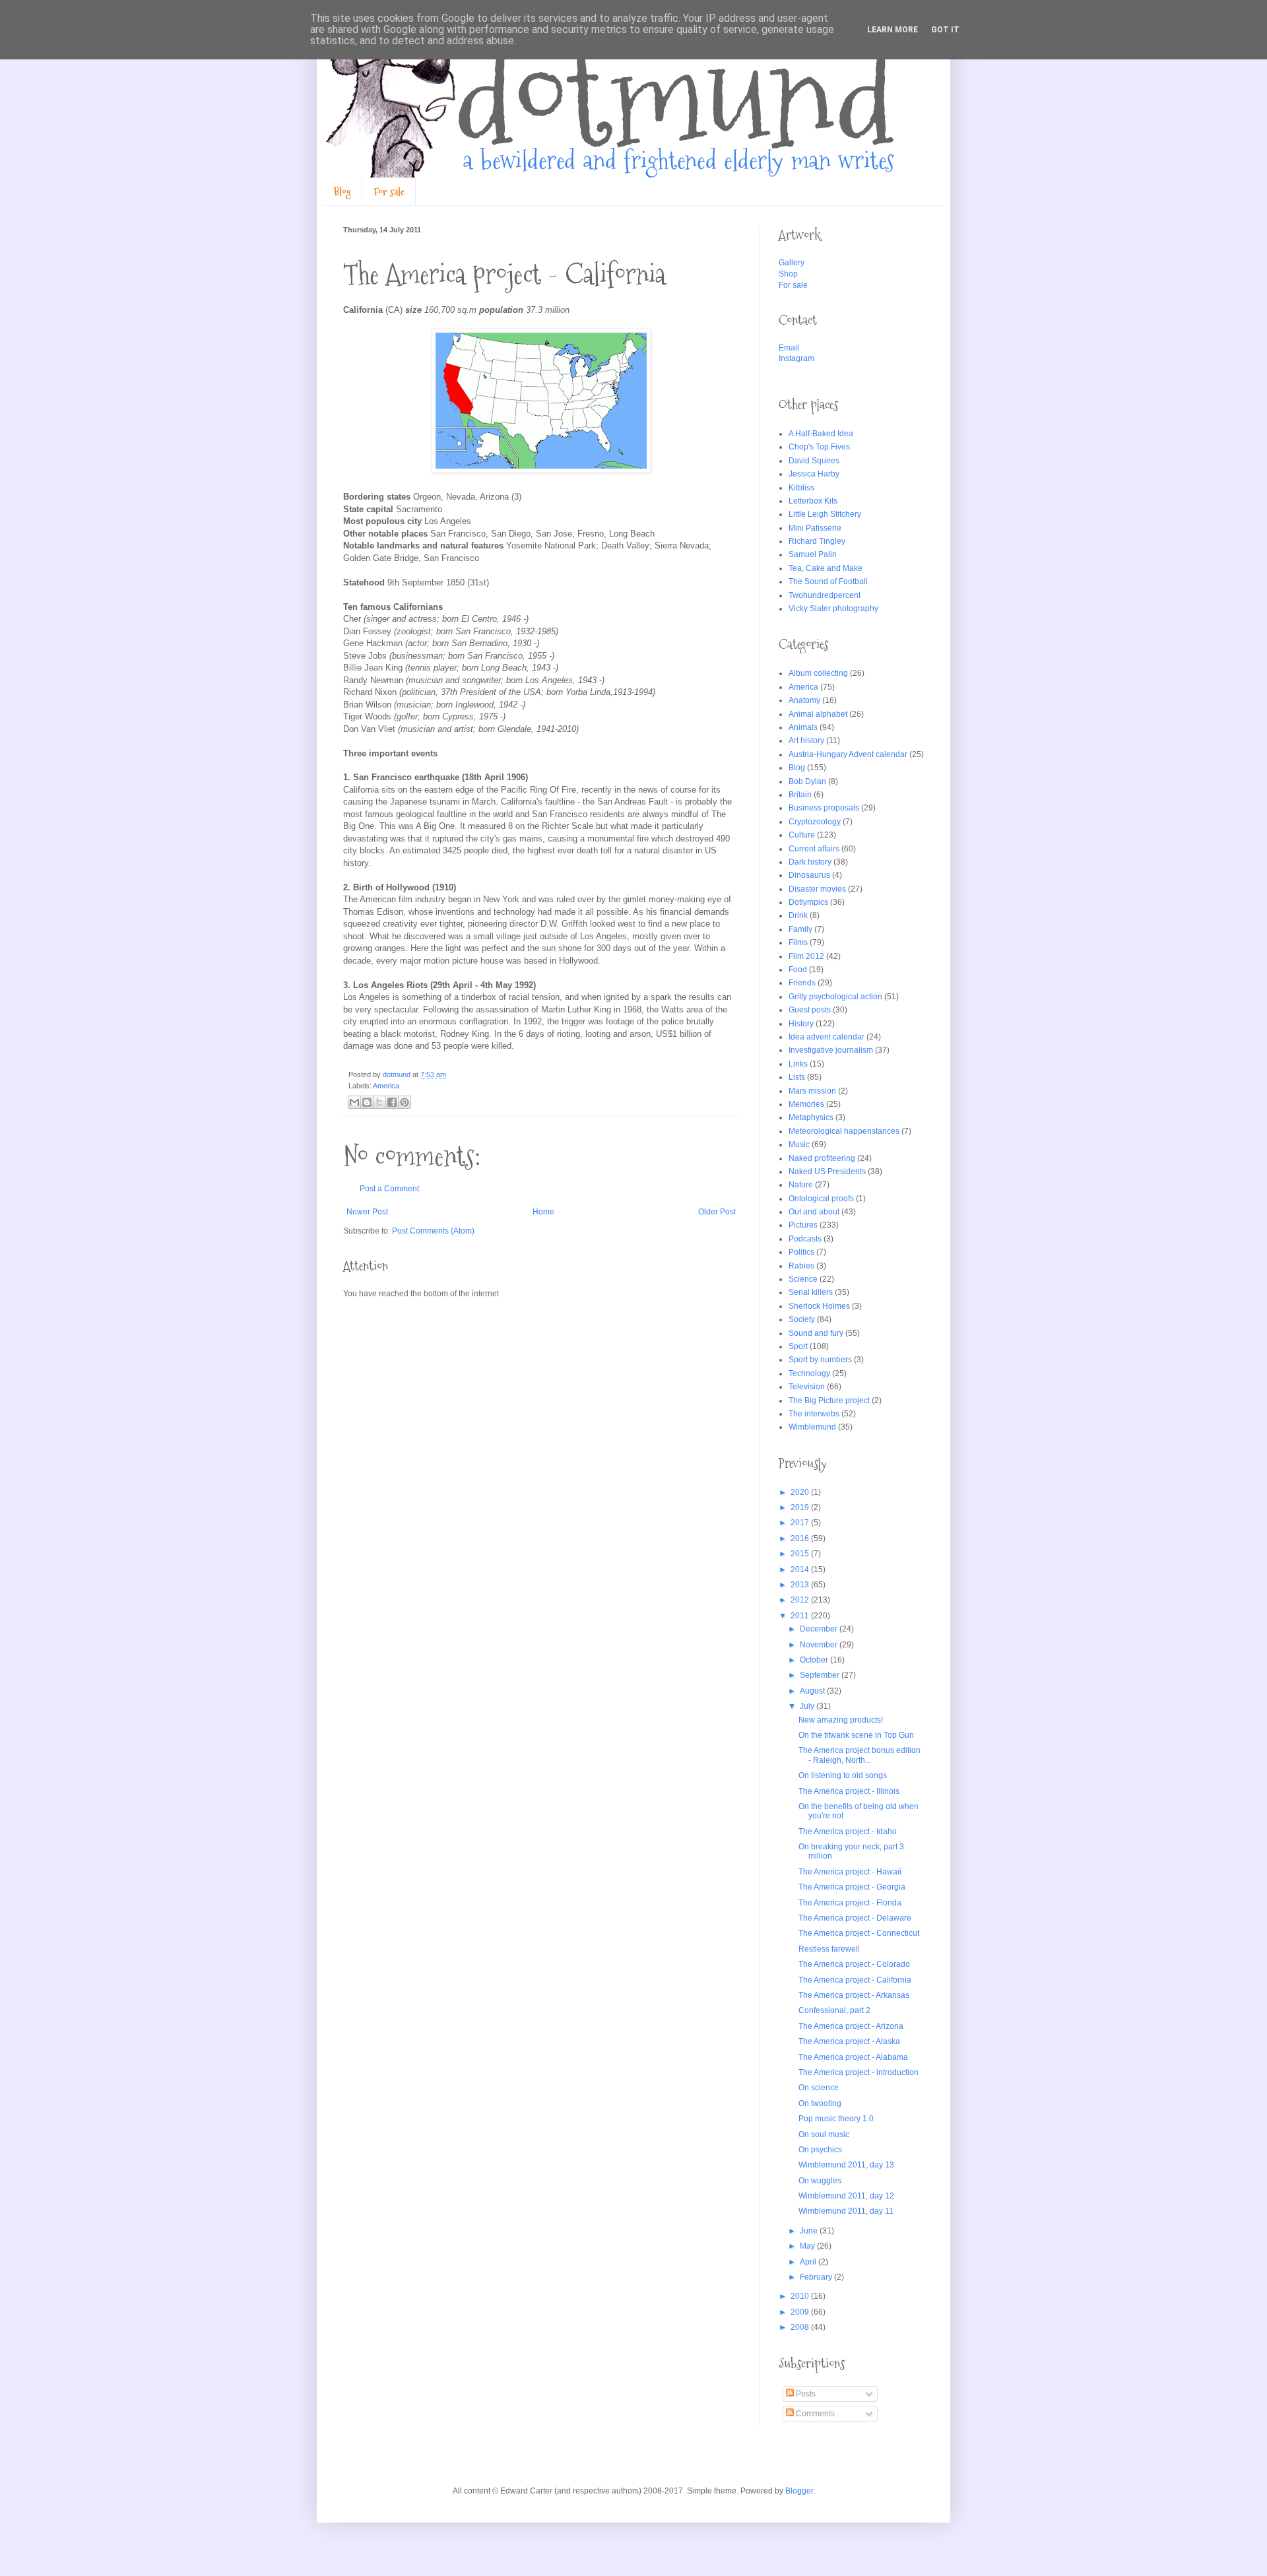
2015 (801, 1554)
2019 (801, 1507)
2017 (801, 1523)
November (820, 1645)
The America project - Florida (850, 1903)
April (809, 2262)
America (386, 1086)
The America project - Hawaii (850, 1872)
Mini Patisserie (815, 528)
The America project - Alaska (849, 2041)
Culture (802, 835)
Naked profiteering (822, 1158)
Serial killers (811, 1292)
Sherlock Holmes (819, 1306)
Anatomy (804, 700)
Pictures (803, 1225)
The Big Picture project (829, 1401)
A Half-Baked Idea (821, 434)
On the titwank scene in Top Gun (856, 1735)
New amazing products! (841, 1720)
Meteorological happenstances (844, 1131)
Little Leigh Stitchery (825, 514)
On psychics (820, 2150)
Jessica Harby (814, 474)
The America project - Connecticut (859, 1933)
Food (798, 970)
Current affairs (814, 849)
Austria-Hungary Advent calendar (848, 754)
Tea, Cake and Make (826, 568)
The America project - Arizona (851, 2026)
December (820, 1629)
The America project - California (855, 1980)
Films (798, 942)
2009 (801, 2312)
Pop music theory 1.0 (836, 2119)
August (813, 1691)
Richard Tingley (817, 541)
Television (807, 1387)
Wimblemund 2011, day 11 (846, 2211)
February (817, 2277)
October (815, 1660)
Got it (945, 30)
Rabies (801, 1266)
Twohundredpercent (825, 595)
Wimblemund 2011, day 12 (846, 2196)
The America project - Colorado (854, 1964)
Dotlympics (808, 902)
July (808, 1706)
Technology (809, 1373)
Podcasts (805, 1239)
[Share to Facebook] (392, 1102)
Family (800, 929)
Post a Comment (389, 1189)
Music (799, 1144)
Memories (806, 1104)
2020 (801, 1492)
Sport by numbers (820, 1360)
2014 (801, 1569)
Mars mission (812, 1091)
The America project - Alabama (853, 2057)
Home (543, 1212)
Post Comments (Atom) (433, 1231)
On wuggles (820, 2181)
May (808, 2246)
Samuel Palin (813, 554)
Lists (797, 1077)
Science (803, 1279)
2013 (801, 1585)
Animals (803, 727)
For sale (389, 192)
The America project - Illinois (849, 1791)
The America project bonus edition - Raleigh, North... (860, 1755)
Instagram (796, 358)
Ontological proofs (821, 1199)
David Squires (814, 461)
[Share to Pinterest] (405, 1102)
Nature (801, 1185)
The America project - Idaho (848, 1832)
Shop (788, 274)
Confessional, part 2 (834, 2010)
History (801, 1024)
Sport (798, 1346)
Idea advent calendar (827, 1037)
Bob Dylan (807, 781)
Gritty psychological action (835, 997)
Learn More (893, 30)
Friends (802, 983)
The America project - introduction (859, 2072)
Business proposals (824, 808)
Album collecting (818, 673)
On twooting (820, 2103)
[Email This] (354, 1102)
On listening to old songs (843, 1775)
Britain (800, 795)
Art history (806, 741)
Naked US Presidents (827, 1172)
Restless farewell (829, 1949)
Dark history (810, 862)
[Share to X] (379, 1102)
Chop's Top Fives (819, 447)
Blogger (799, 2491)
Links (798, 1064)
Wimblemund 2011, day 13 (846, 2165)
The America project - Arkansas (854, 1995)
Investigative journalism (831, 1050)
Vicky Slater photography (833, 609)
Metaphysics (811, 1117)
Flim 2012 (806, 956)
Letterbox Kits (813, 501)
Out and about (814, 1212)
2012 (801, 1600)
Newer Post (367, 1212)
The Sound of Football (828, 581)
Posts (805, 2394)
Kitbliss (801, 488)
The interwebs (814, 1414)
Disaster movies (817, 889)
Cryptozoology (815, 822)
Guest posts (810, 1010)
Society (802, 1319)
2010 (801, 2296)
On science (819, 2088)
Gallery (792, 263)
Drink (798, 915)
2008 (801, 2327)
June (810, 2231)
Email (789, 348)
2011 (801, 1616)
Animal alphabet (818, 714)
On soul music (824, 2134)
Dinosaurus (809, 875)
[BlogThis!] (367, 1102)
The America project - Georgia (852, 1887)
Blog (342, 192)
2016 (801, 1538)
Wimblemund (812, 1427)
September (821, 1675)
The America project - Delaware (855, 1918)
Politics (801, 1252)
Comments (814, 2414)
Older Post (717, 1212)
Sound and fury (816, 1333)
